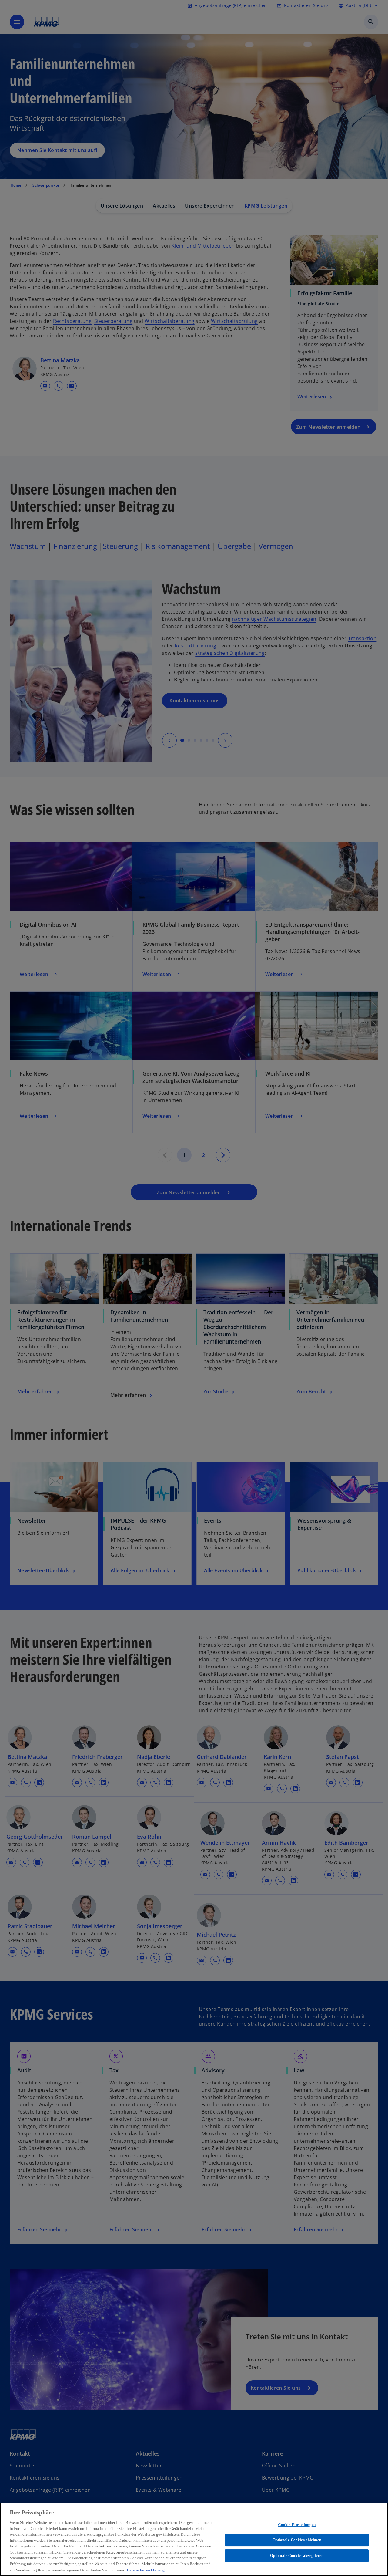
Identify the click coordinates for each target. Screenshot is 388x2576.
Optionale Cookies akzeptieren (297, 2556)
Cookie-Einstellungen (297, 2525)
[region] (194, 2539)
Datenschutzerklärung (146, 2570)
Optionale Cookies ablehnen (297, 2540)
